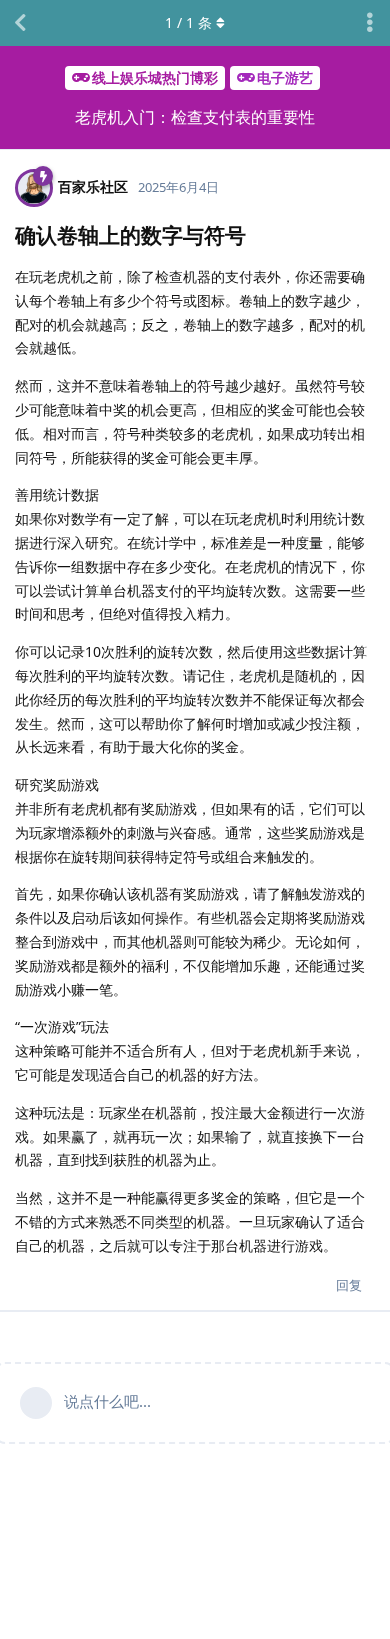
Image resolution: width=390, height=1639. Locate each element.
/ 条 (188, 22)
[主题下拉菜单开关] (370, 23)
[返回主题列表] (20, 23)
